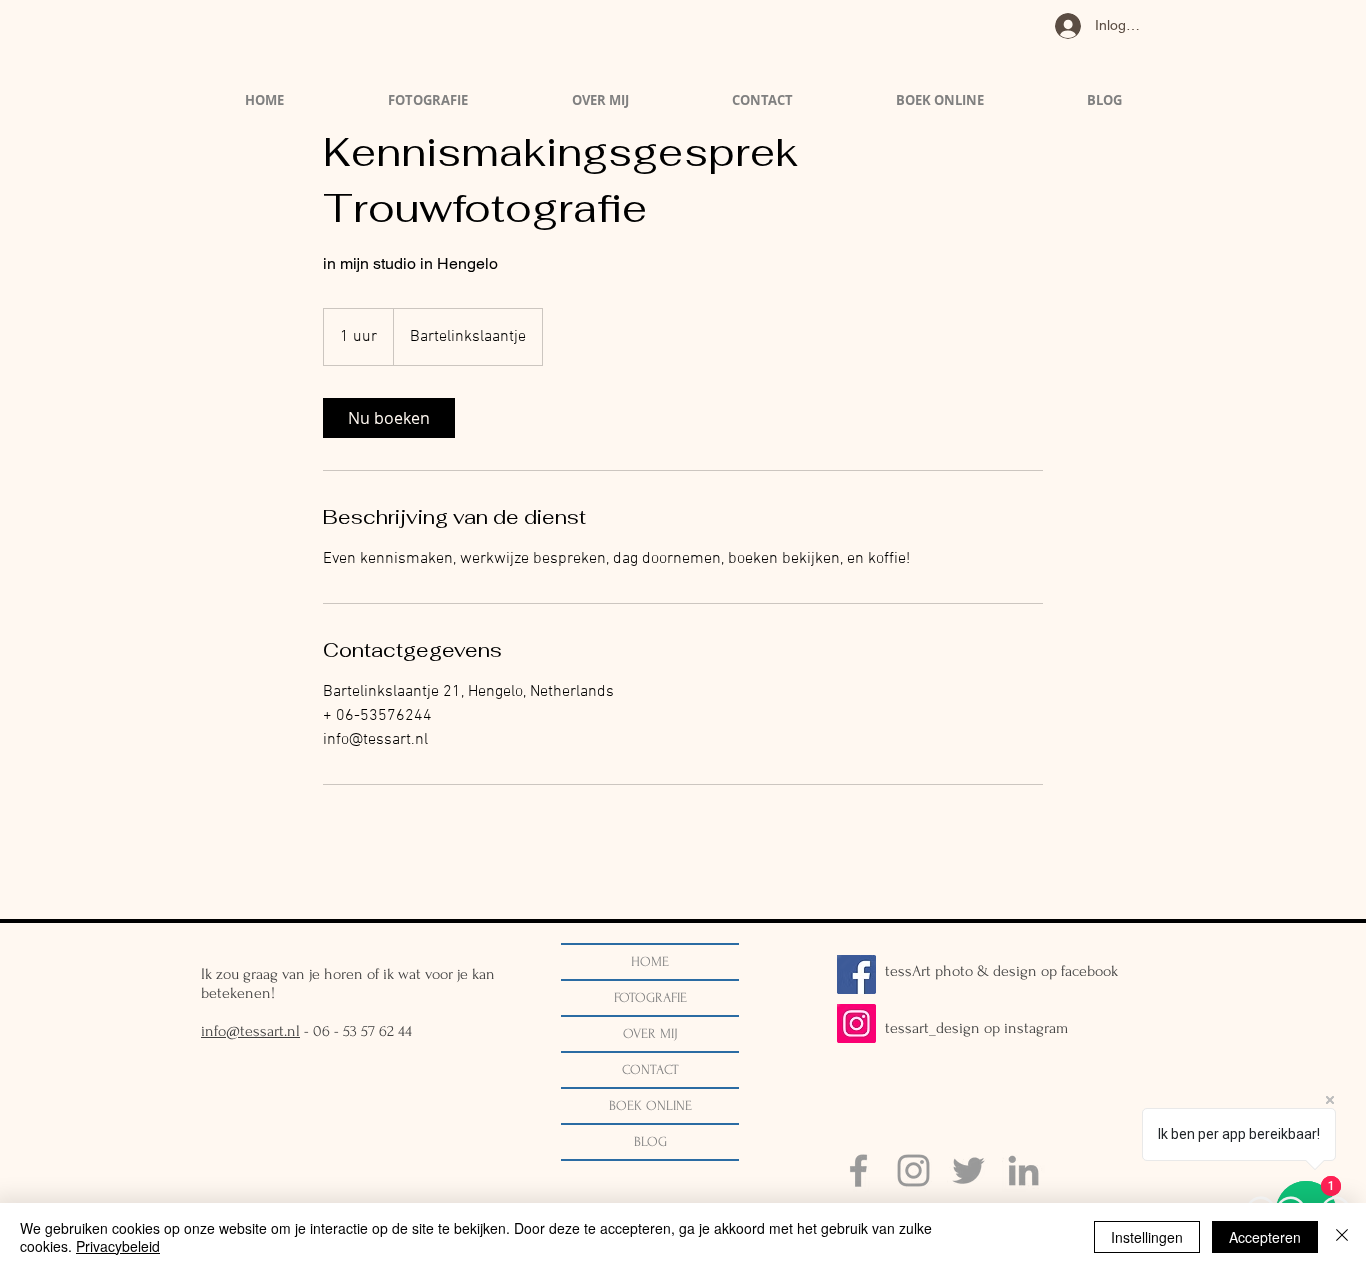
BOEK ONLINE (650, 1105)
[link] (389, 418)
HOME (650, 961)
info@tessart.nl (250, 1031)
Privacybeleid (118, 1246)
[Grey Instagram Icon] (913, 1170)
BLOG (650, 1141)
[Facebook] (856, 974)
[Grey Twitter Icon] (968, 1170)
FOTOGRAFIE (650, 997)
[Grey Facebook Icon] (858, 1170)
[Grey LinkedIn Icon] (1023, 1170)
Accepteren (1265, 1237)
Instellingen (1147, 1237)
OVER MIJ (650, 1033)
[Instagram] (856, 1023)
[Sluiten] (1342, 1237)
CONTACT (650, 1069)
